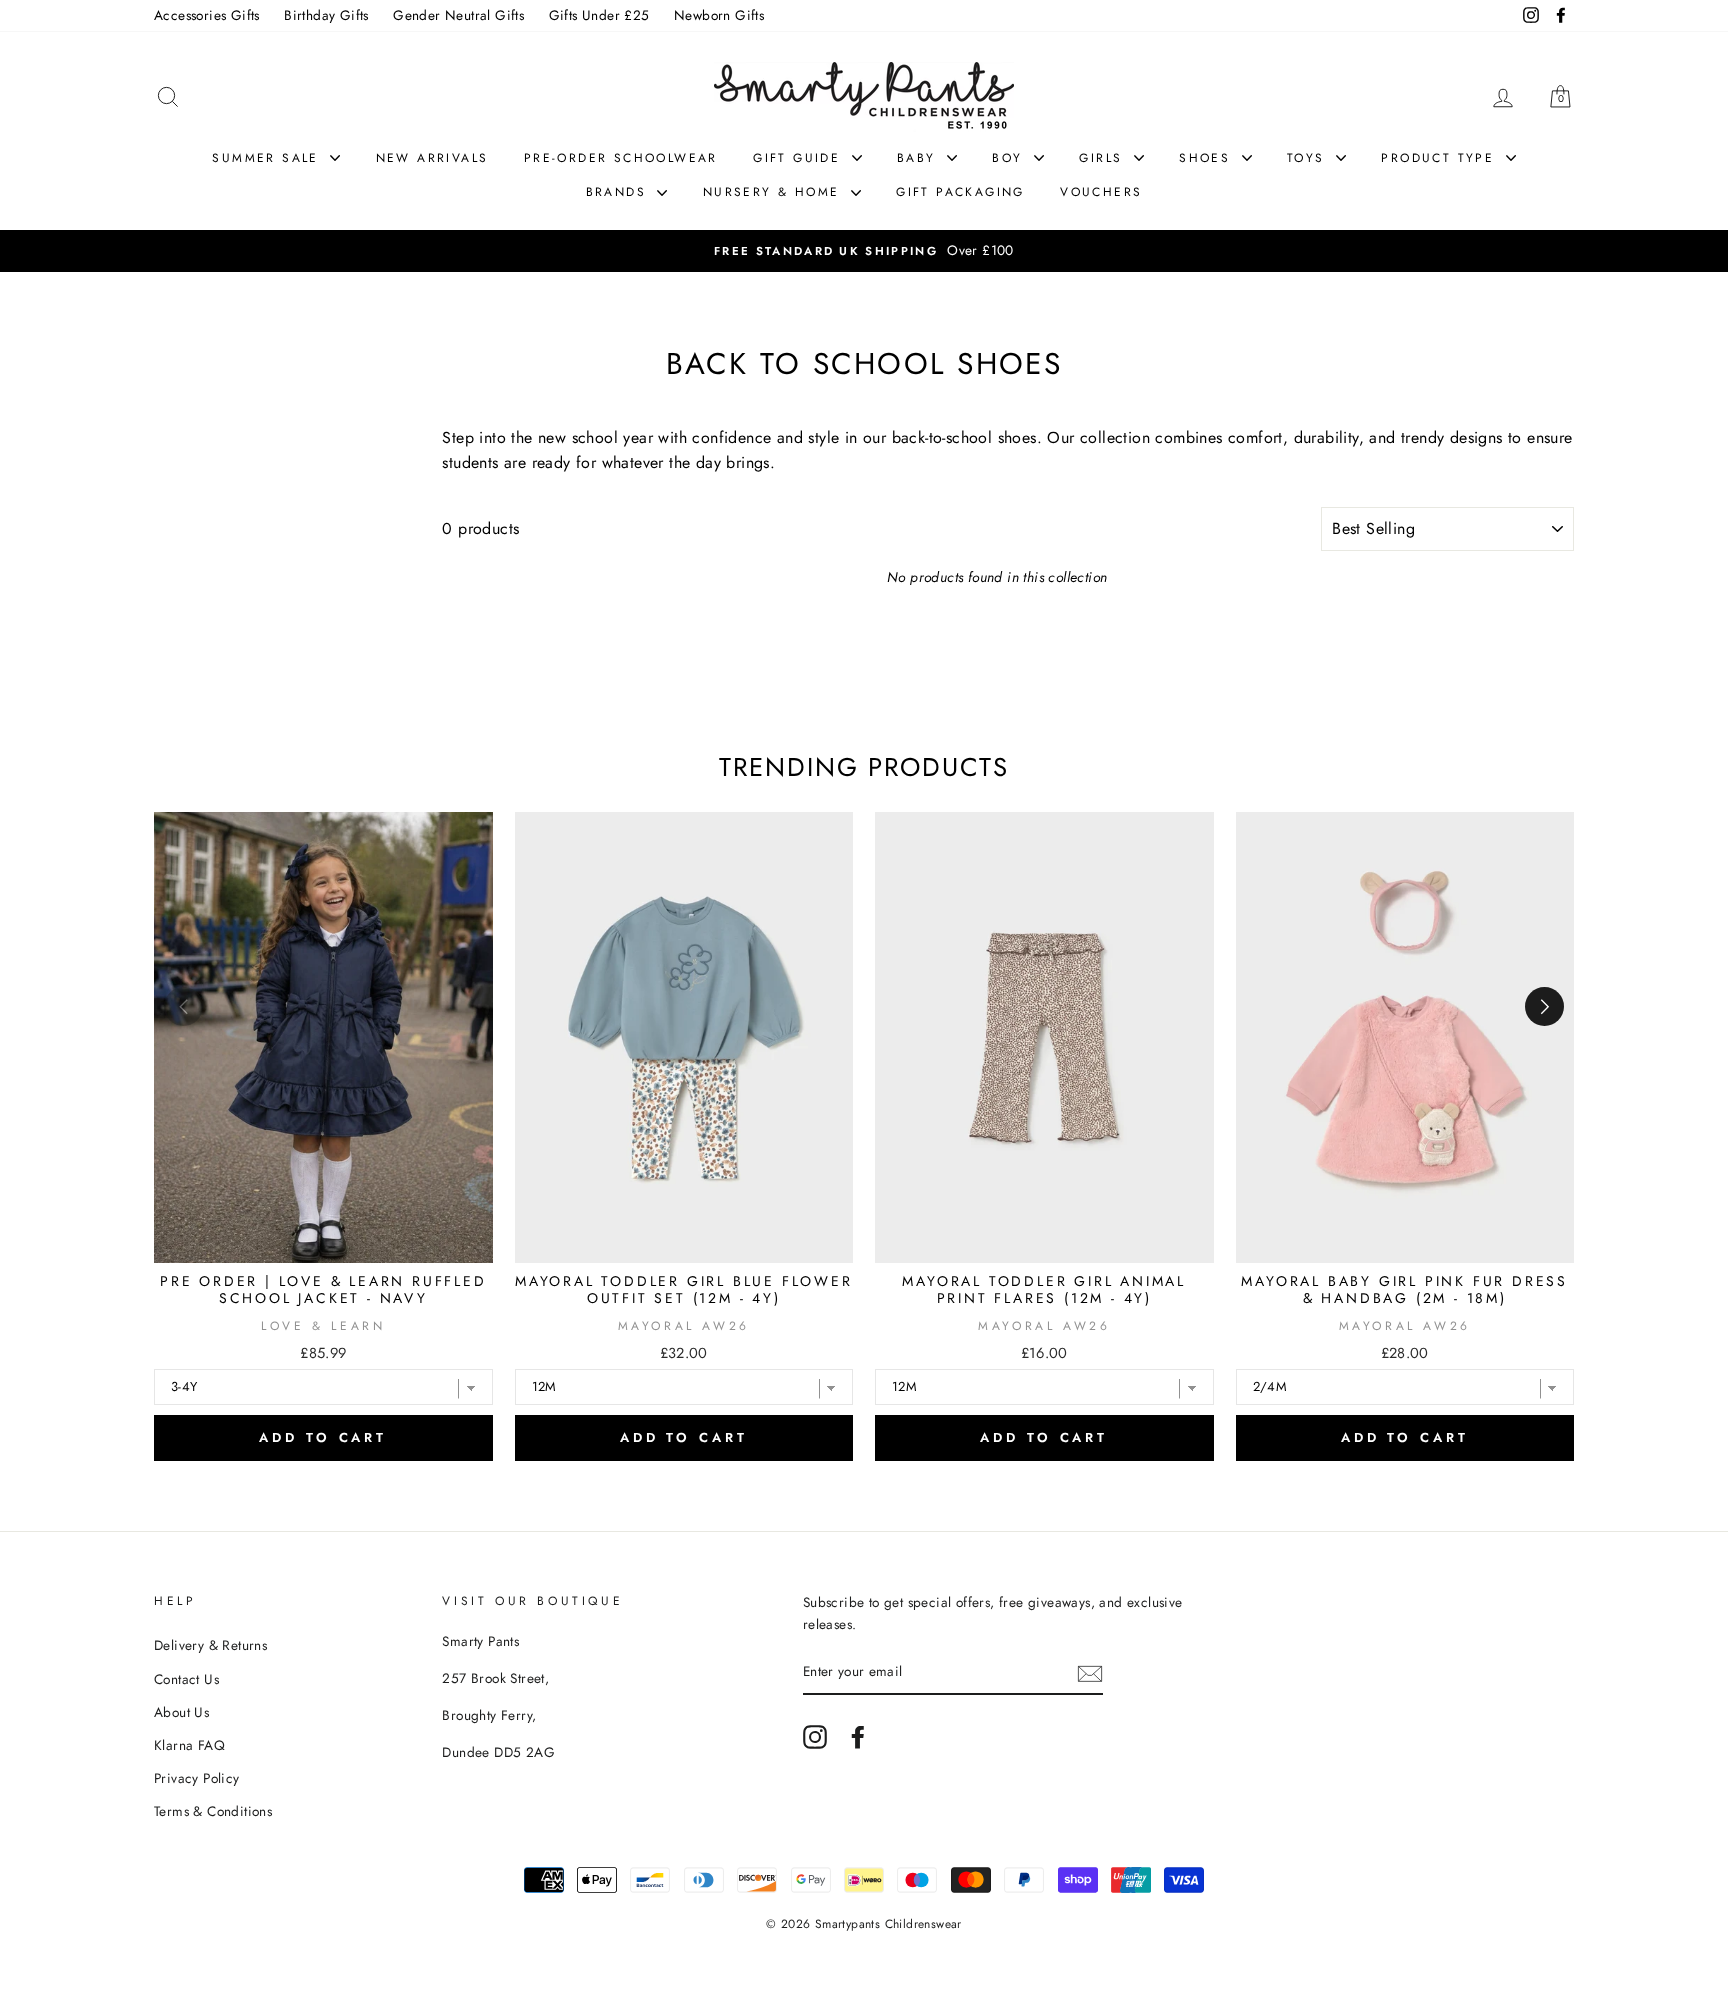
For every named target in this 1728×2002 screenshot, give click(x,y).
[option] (971, 251)
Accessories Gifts (207, 15)
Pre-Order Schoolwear (621, 158)
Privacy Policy (197, 1778)
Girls (1103, 158)
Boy (1010, 158)
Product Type (1440, 158)
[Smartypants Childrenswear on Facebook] (858, 1737)
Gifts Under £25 (599, 15)
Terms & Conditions (213, 1811)
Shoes (1207, 158)
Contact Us (186, 1679)
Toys (1309, 158)
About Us (181, 1712)
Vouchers (1101, 192)
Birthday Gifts (326, 15)
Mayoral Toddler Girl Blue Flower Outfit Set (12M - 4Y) (684, 1289)
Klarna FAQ (189, 1745)
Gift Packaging (960, 192)
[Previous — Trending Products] (183, 1006)
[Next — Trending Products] (1544, 1006)
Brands (619, 192)
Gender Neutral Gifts (458, 15)
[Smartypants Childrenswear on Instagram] (815, 1737)
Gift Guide (799, 158)
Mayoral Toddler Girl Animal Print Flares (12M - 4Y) (1044, 1289)
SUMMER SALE (268, 158)
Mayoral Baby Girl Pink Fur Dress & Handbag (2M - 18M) (1404, 1289)
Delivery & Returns (210, 1645)
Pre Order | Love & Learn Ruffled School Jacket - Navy (323, 1289)
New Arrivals (432, 158)
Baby (919, 158)
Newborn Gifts (719, 15)
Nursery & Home (774, 192)
